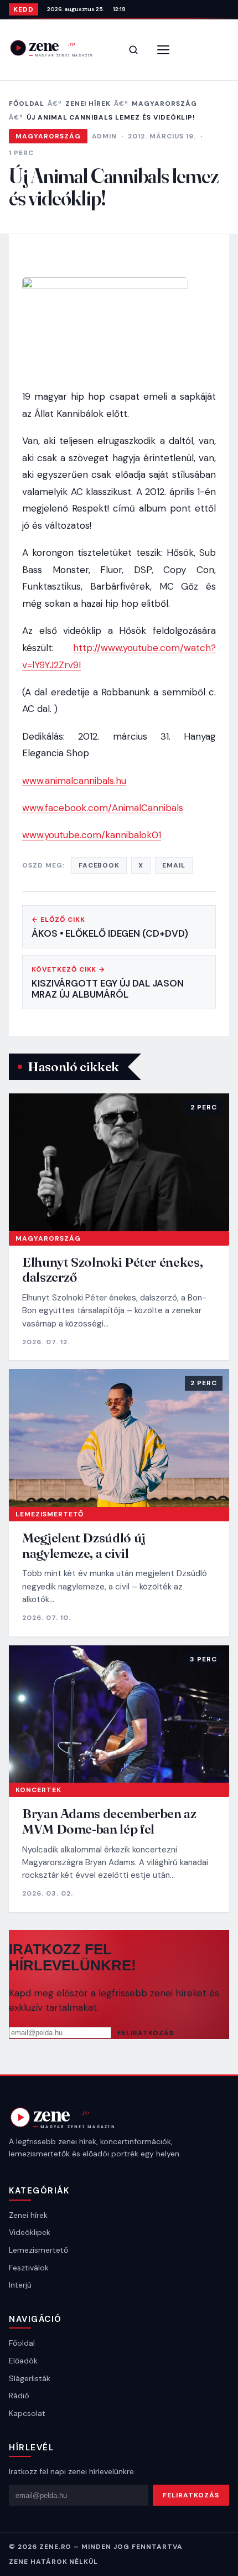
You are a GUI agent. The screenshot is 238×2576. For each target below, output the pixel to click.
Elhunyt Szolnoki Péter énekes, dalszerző (112, 1270)
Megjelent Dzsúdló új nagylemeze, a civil (84, 1545)
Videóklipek (30, 2232)
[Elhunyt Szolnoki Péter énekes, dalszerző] (119, 1162)
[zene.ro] (59, 48)
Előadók (23, 2361)
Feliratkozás (146, 2033)
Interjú (20, 2285)
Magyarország (164, 104)
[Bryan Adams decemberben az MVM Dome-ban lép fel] (119, 1714)
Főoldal (27, 104)
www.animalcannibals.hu (74, 781)
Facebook (99, 865)
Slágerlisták (30, 2378)
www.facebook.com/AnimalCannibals (103, 808)
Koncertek (38, 1790)
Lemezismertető (50, 1514)
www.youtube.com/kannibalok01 (92, 835)
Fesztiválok (29, 2268)
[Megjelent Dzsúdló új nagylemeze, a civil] (119, 1438)
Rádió (19, 2396)
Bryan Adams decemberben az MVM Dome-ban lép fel (109, 1821)
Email (174, 865)
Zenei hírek (88, 104)
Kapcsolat (27, 2413)
